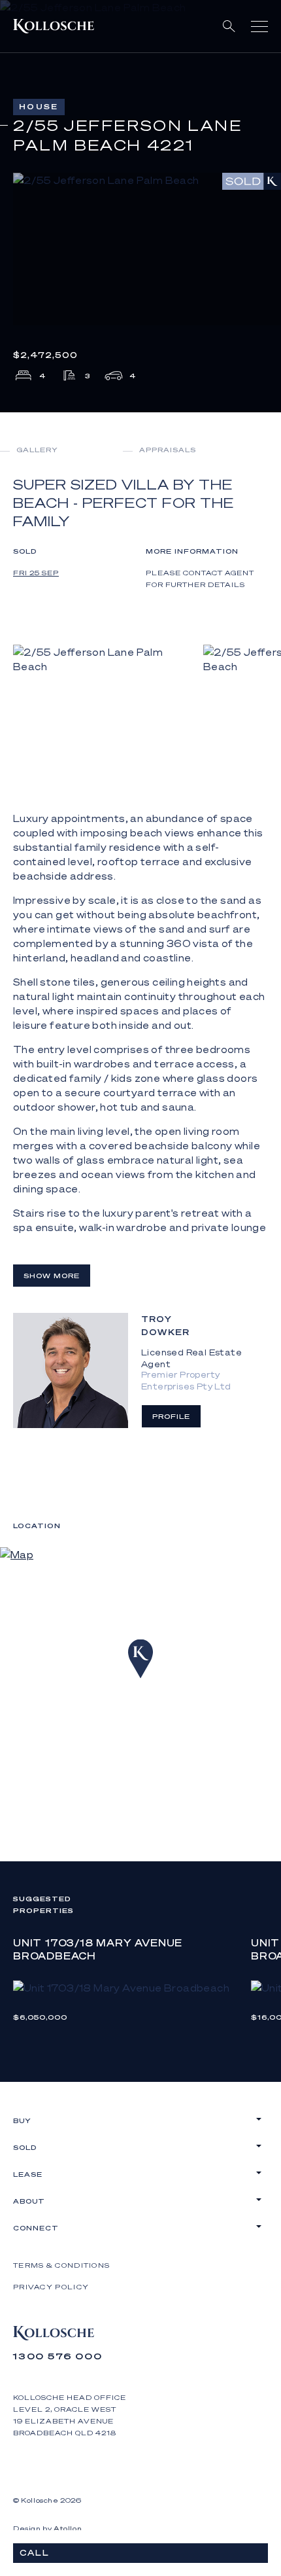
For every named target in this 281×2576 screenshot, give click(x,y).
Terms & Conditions (61, 2265)
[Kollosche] (54, 26)
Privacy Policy (51, 2287)
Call (35, 2553)
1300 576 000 (58, 2356)
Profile (171, 1416)
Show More (52, 1276)
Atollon (68, 2528)
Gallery (37, 450)
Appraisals (168, 450)
